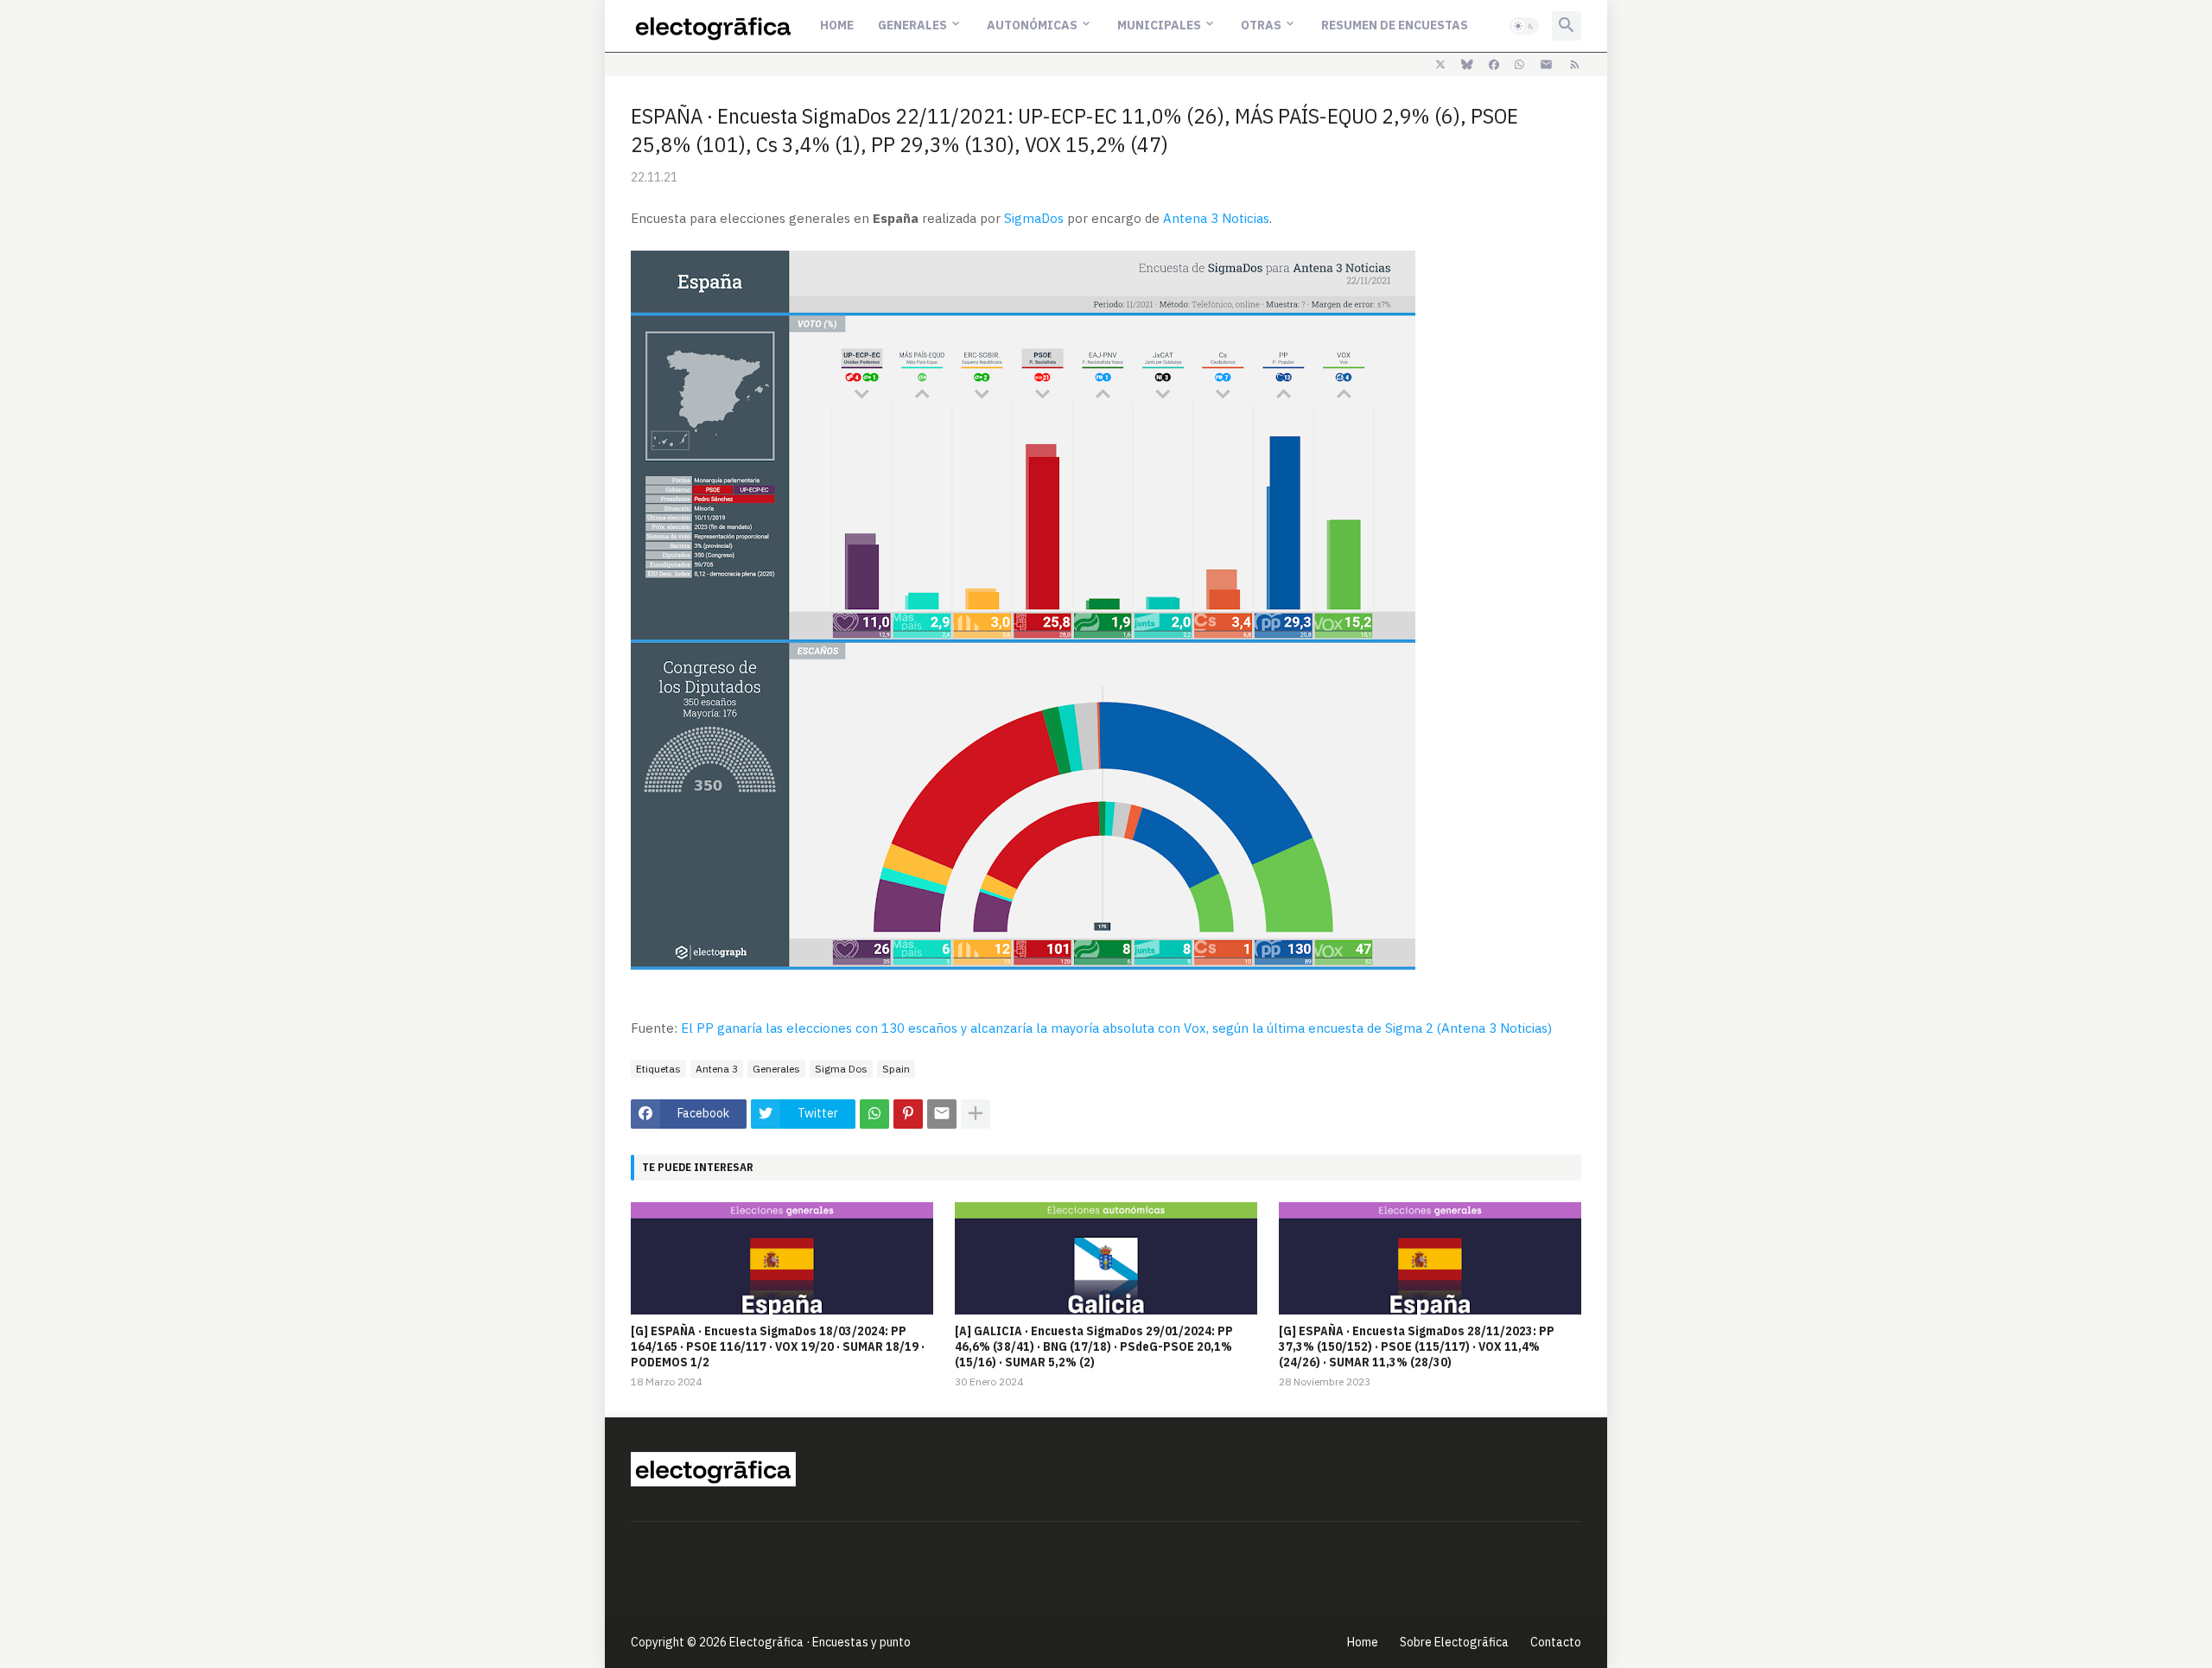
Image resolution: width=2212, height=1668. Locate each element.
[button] (1524, 26)
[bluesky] (1467, 65)
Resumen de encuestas (1395, 25)
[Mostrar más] (976, 1114)
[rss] (1575, 65)
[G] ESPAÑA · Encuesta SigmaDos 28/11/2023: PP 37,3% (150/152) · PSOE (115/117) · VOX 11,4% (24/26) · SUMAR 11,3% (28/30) (1417, 1346)
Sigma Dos (841, 1069)
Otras (1261, 25)
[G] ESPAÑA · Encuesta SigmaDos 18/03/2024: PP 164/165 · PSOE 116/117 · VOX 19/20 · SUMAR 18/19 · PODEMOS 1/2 (778, 1346)
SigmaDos (1034, 218)
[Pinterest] (908, 1114)
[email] (1546, 65)
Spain (896, 1069)
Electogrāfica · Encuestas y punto (820, 1642)
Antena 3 (717, 1069)
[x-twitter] (1440, 65)
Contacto (1556, 1642)
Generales (912, 25)
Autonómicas (1032, 25)
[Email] (942, 1114)
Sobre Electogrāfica (1454, 1642)
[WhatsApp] (874, 1114)
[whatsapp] (1519, 65)
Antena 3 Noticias (1216, 218)
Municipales (1159, 25)
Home (837, 25)
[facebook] (1494, 65)
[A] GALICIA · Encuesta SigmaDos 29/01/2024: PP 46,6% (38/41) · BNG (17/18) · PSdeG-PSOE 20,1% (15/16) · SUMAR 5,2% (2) (1094, 1346)
